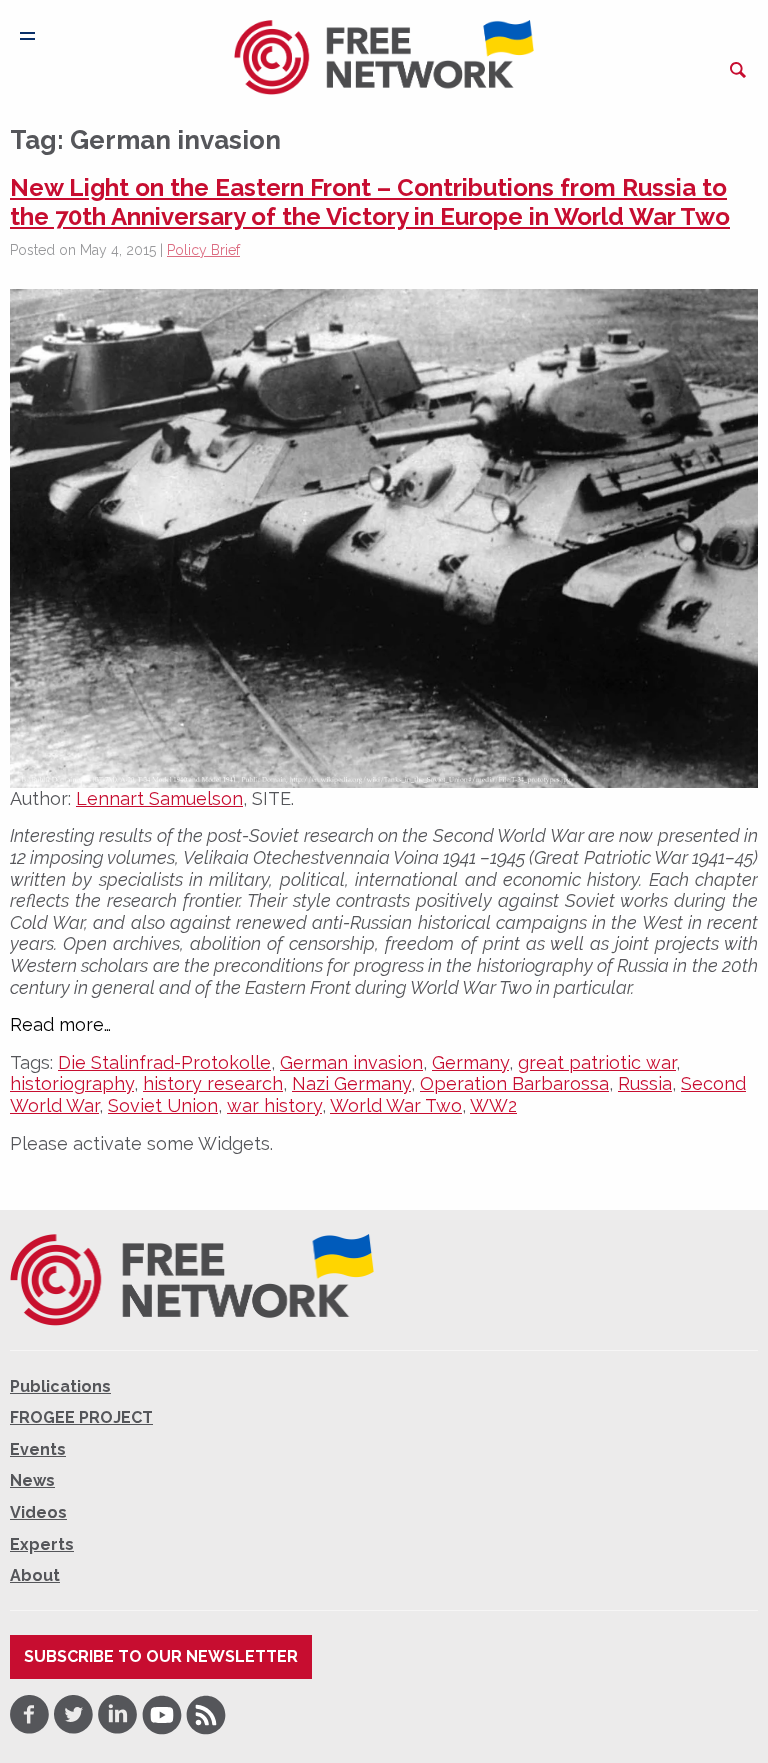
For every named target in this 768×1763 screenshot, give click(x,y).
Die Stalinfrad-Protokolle (164, 1062)
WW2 (493, 1105)
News (32, 1480)
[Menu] (27, 36)
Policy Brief (203, 250)
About (35, 1575)
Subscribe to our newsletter (161, 1656)
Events (38, 1449)
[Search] (738, 70)
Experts (42, 1544)
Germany (470, 1062)
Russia (645, 1083)
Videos (38, 1512)
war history (274, 1105)
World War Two (396, 1105)
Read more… (60, 1025)
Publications (60, 1386)
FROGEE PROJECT (81, 1417)
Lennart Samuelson (159, 798)
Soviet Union (163, 1105)
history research (213, 1083)
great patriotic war (597, 1062)
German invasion (351, 1062)
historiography (72, 1083)
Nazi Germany (351, 1083)
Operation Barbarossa (514, 1083)
